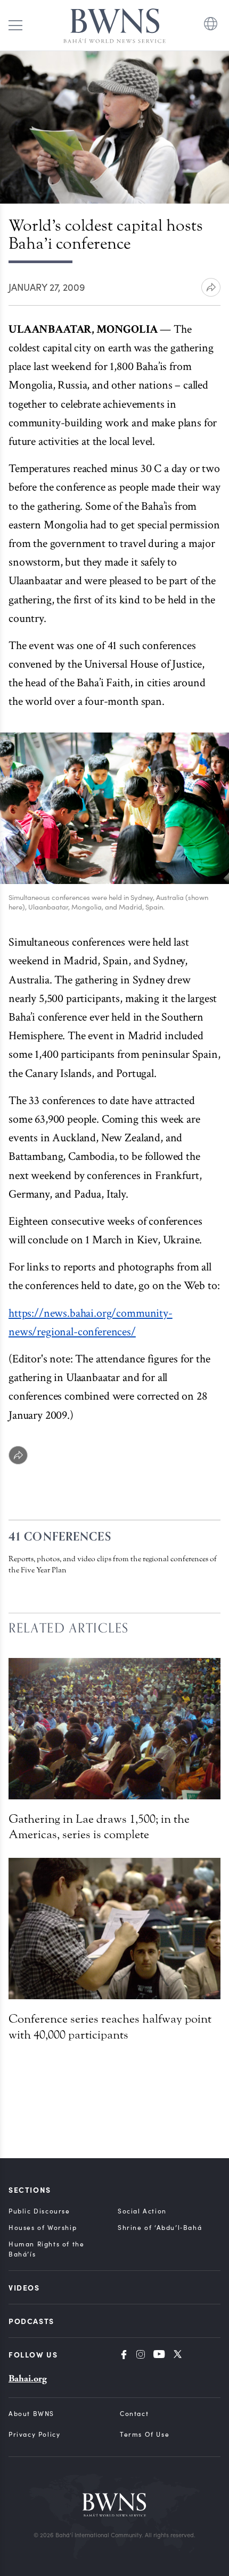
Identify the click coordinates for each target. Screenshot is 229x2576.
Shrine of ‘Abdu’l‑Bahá (160, 2227)
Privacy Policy (34, 2434)
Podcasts (31, 2321)
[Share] (18, 1455)
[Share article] (211, 287)
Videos (24, 2287)
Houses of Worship (43, 2227)
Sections (30, 2190)
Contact (134, 2413)
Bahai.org (28, 2379)
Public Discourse (39, 2211)
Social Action (142, 2211)
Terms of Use (145, 2434)
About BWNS (31, 2413)
